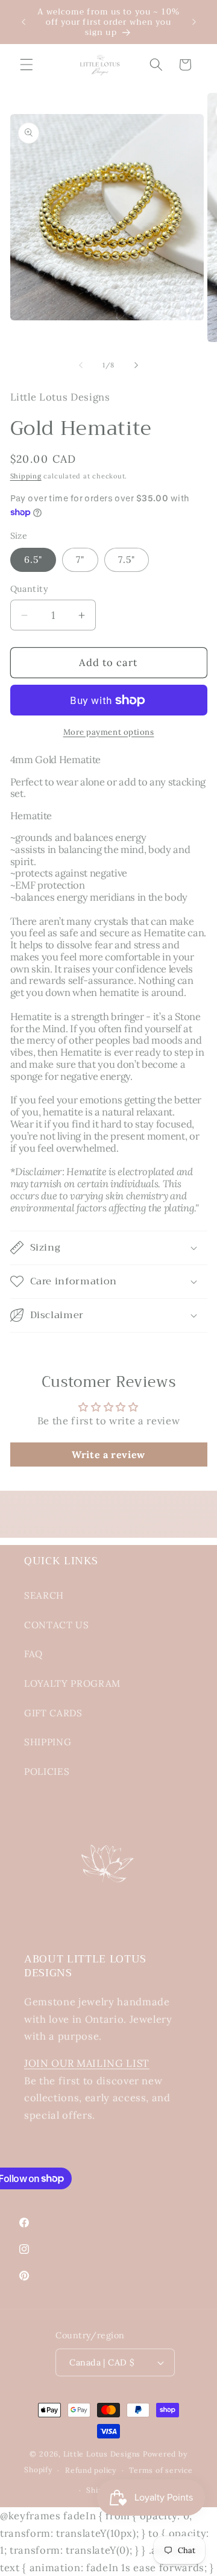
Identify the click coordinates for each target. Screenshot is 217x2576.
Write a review (108, 1455)
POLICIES (47, 1772)
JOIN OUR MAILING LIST (87, 2063)
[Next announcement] (194, 22)
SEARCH (44, 1595)
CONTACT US (57, 1625)
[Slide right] (136, 365)
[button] (27, 65)
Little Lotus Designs (102, 2454)
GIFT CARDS (53, 1713)
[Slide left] (81, 365)
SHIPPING (48, 1742)
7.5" (126, 560)
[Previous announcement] (24, 22)
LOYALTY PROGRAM (72, 1683)
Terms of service (161, 2470)
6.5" (33, 560)
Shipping (26, 476)
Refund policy (91, 2470)
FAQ (33, 1654)
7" (80, 560)
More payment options (109, 732)
